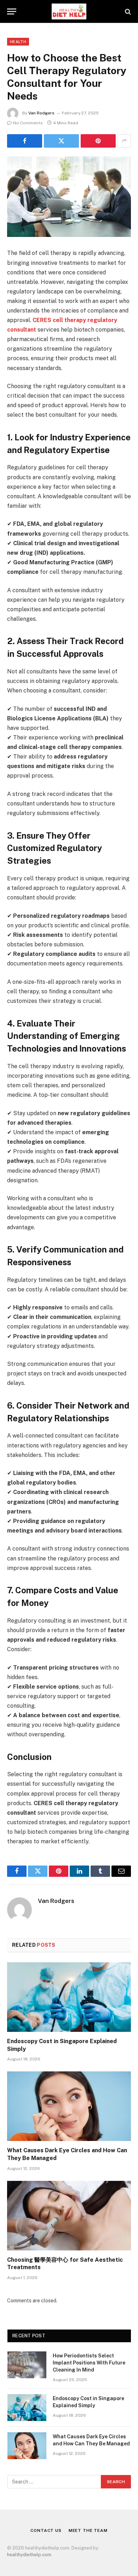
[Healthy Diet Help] (69, 11)
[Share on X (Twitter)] (61, 141)
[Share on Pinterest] (98, 141)
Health (18, 42)
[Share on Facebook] (25, 141)
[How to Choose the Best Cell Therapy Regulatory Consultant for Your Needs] (69, 197)
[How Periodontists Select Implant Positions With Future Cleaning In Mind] (27, 2365)
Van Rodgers (41, 113)
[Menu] (12, 11)
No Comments (28, 123)
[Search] (127, 11)
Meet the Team (88, 2530)
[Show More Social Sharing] (124, 141)
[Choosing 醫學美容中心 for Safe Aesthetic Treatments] (69, 2216)
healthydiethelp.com (29, 2555)
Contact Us (46, 2530)
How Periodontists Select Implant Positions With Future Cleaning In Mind (89, 2363)
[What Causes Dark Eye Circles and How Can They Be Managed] (69, 2106)
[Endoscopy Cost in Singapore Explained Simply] (69, 1997)
